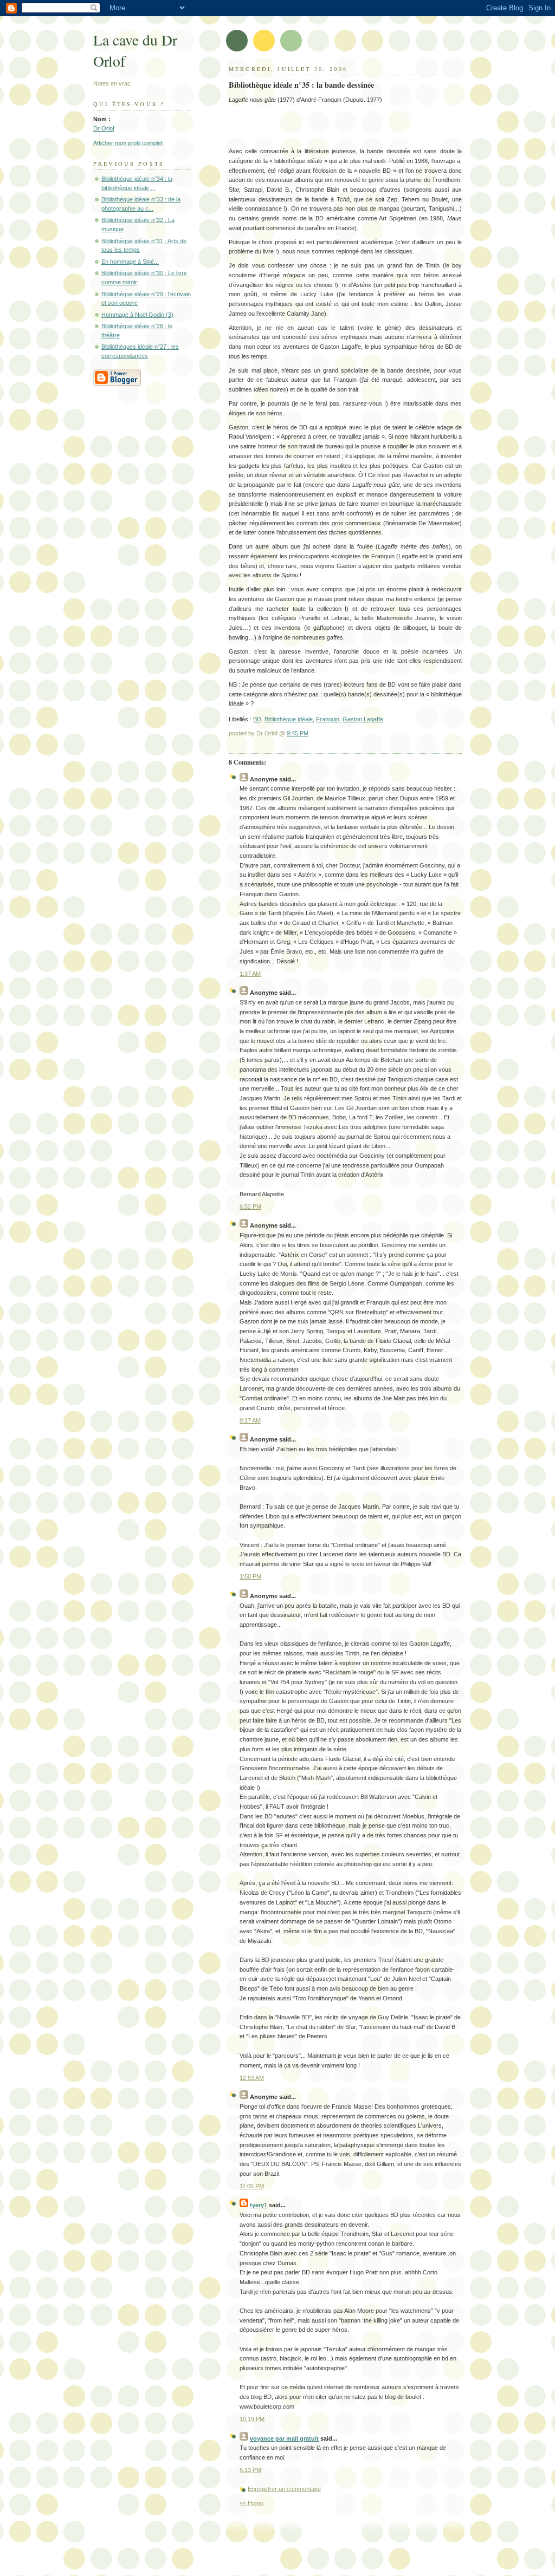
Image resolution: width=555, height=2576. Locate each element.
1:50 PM (250, 1576)
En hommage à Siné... (130, 262)
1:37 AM (250, 974)
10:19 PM (252, 2419)
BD (257, 719)
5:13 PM (250, 2470)
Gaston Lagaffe (363, 719)
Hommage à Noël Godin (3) (137, 315)
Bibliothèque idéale (289, 719)
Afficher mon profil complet (128, 143)
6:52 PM (250, 1207)
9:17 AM (250, 1420)
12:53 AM (252, 2078)
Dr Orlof (104, 128)
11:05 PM (252, 2186)
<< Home (251, 2503)
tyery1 (259, 2205)
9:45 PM (298, 733)
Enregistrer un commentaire (284, 2489)
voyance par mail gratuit (284, 2438)
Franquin (328, 719)
